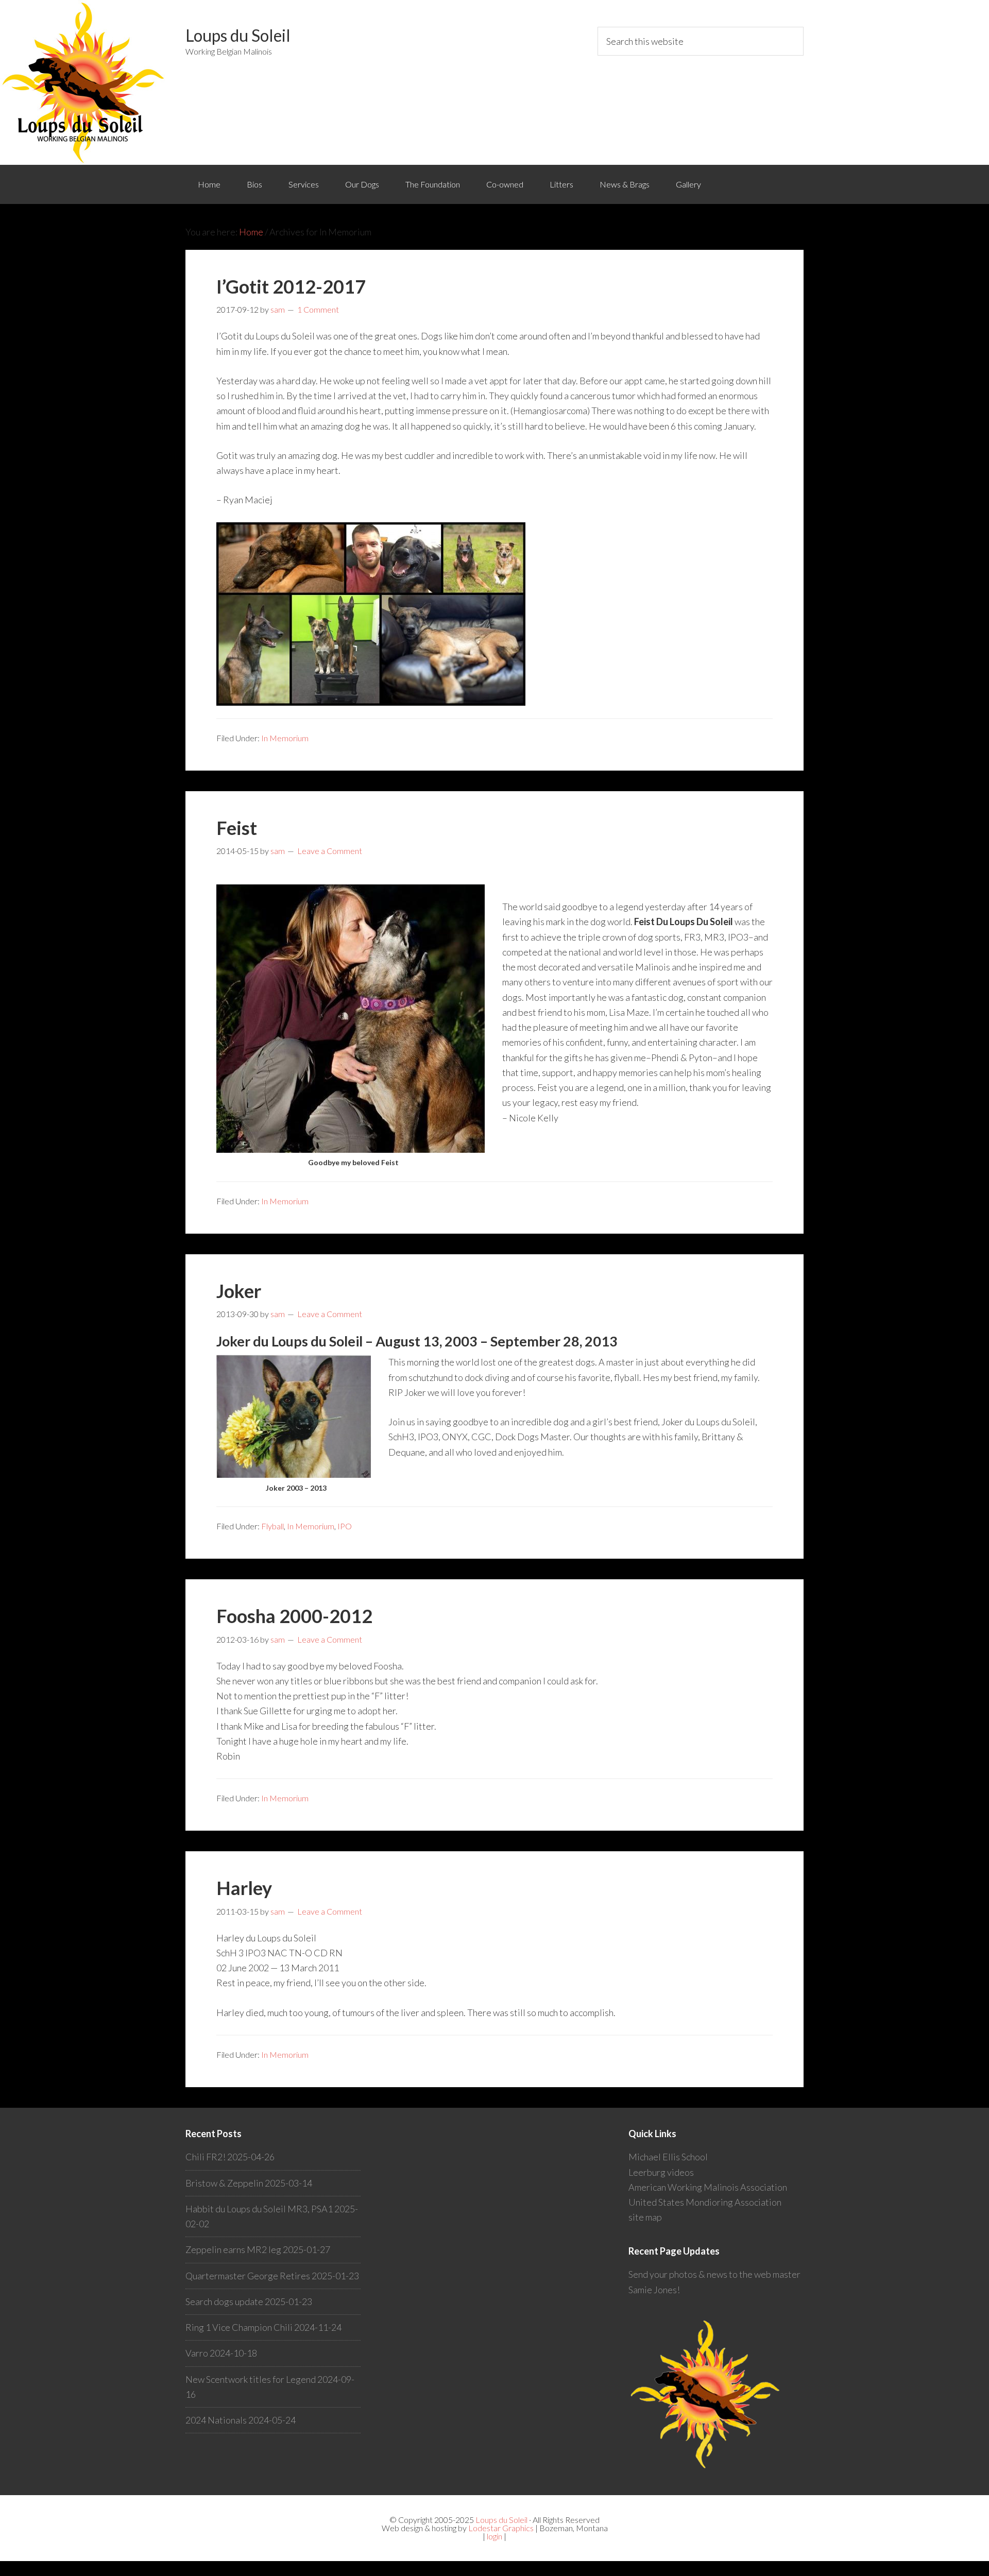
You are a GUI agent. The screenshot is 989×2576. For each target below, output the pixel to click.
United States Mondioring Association (705, 2202)
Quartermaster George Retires (248, 2276)
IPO (345, 1526)
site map (645, 2217)
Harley (244, 1888)
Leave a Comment (330, 851)
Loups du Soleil (238, 35)
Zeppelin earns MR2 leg (233, 2249)
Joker (239, 1291)
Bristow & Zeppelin (224, 2183)
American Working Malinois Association (708, 2187)
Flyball (272, 1526)
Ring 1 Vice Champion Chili (239, 2327)
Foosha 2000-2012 (294, 1616)
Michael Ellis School (668, 2157)
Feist (237, 828)
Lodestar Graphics (501, 2528)
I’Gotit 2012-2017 (291, 286)
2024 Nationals (216, 2420)
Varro (197, 2353)
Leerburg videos (661, 2172)
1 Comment (318, 309)
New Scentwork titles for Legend (251, 2379)
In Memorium (285, 738)
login (494, 2536)
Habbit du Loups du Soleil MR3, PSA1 (259, 2209)
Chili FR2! (206, 2157)
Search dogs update (224, 2301)
